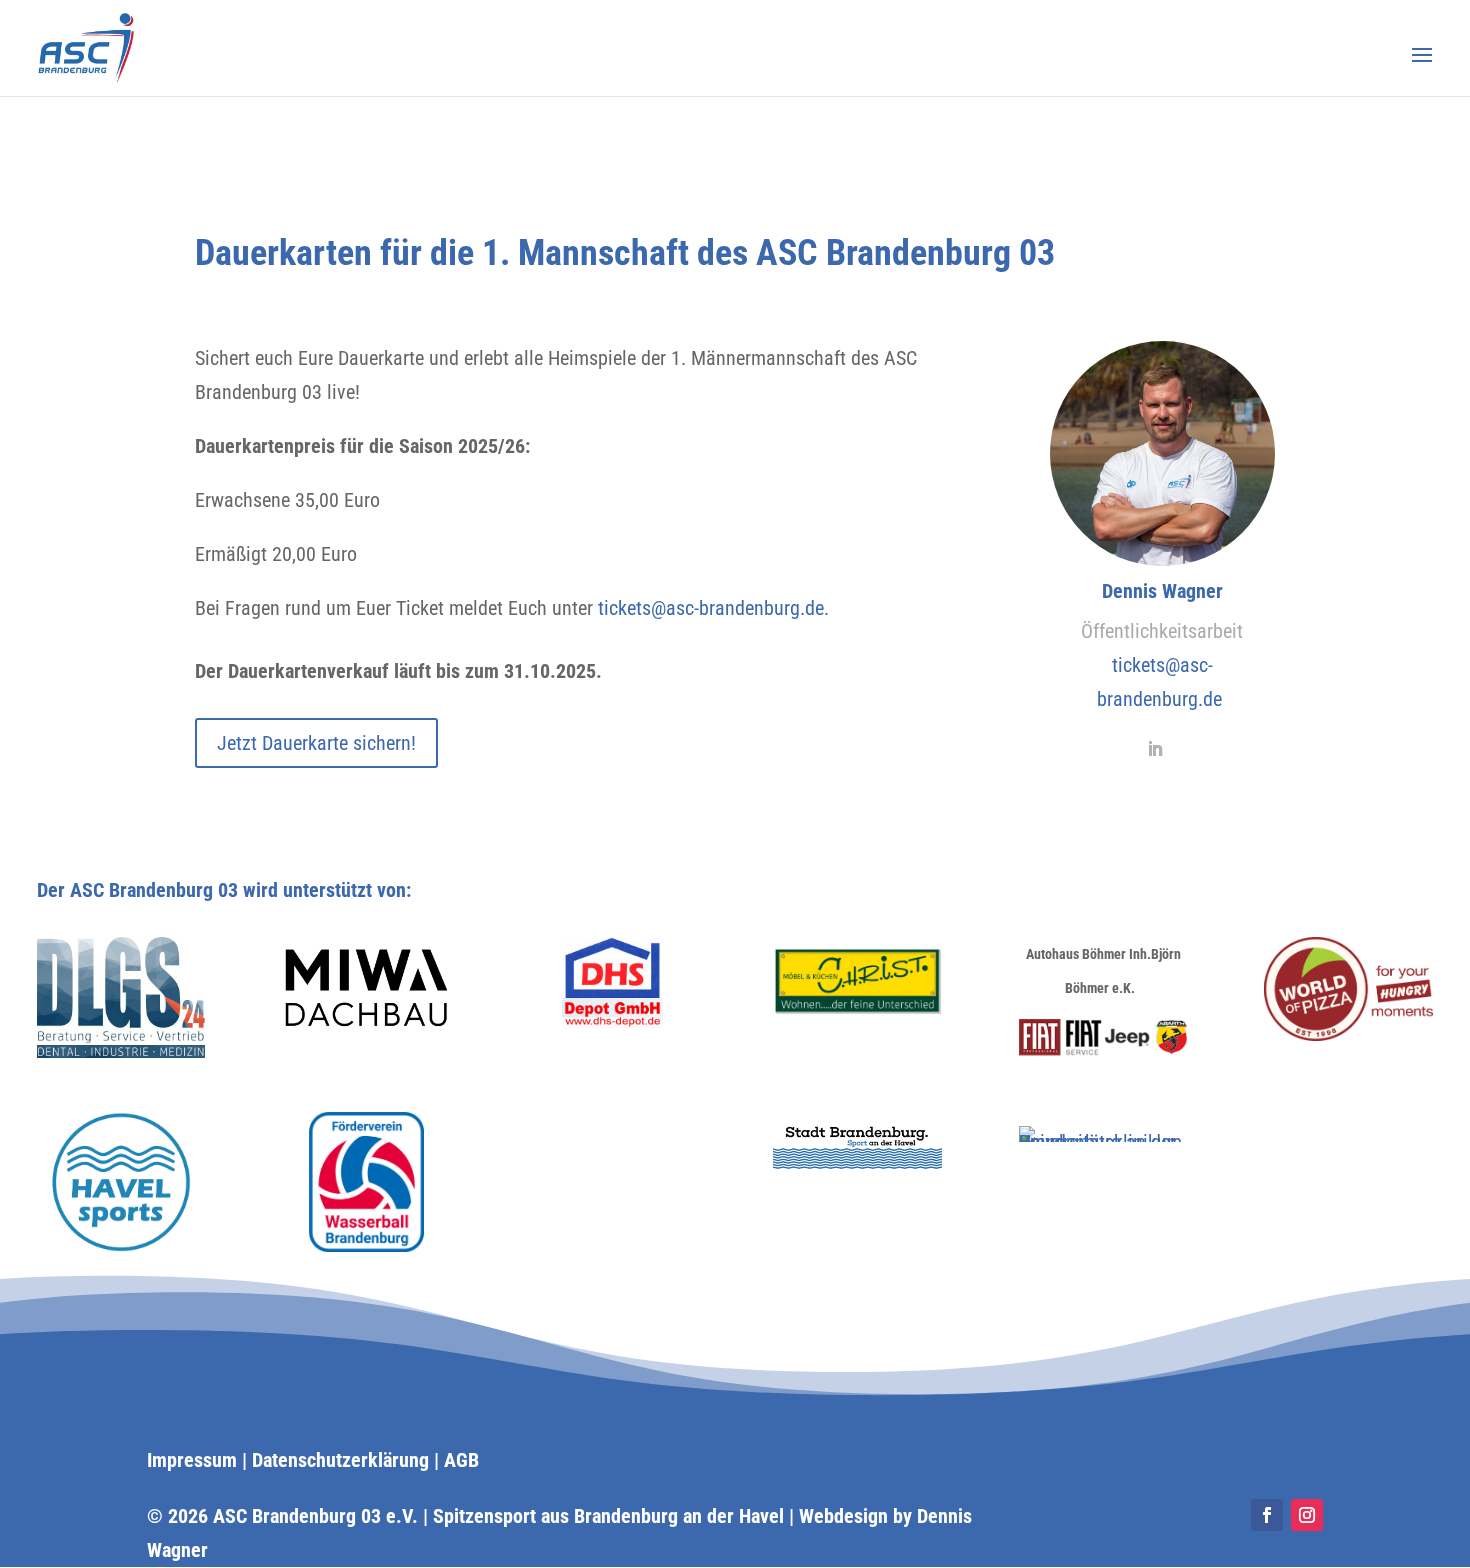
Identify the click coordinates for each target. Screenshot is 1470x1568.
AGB (461, 1460)
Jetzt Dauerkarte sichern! (316, 743)
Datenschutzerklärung (340, 1460)
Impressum (192, 1460)
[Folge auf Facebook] (1267, 1515)
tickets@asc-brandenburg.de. (713, 608)
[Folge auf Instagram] (1307, 1515)
